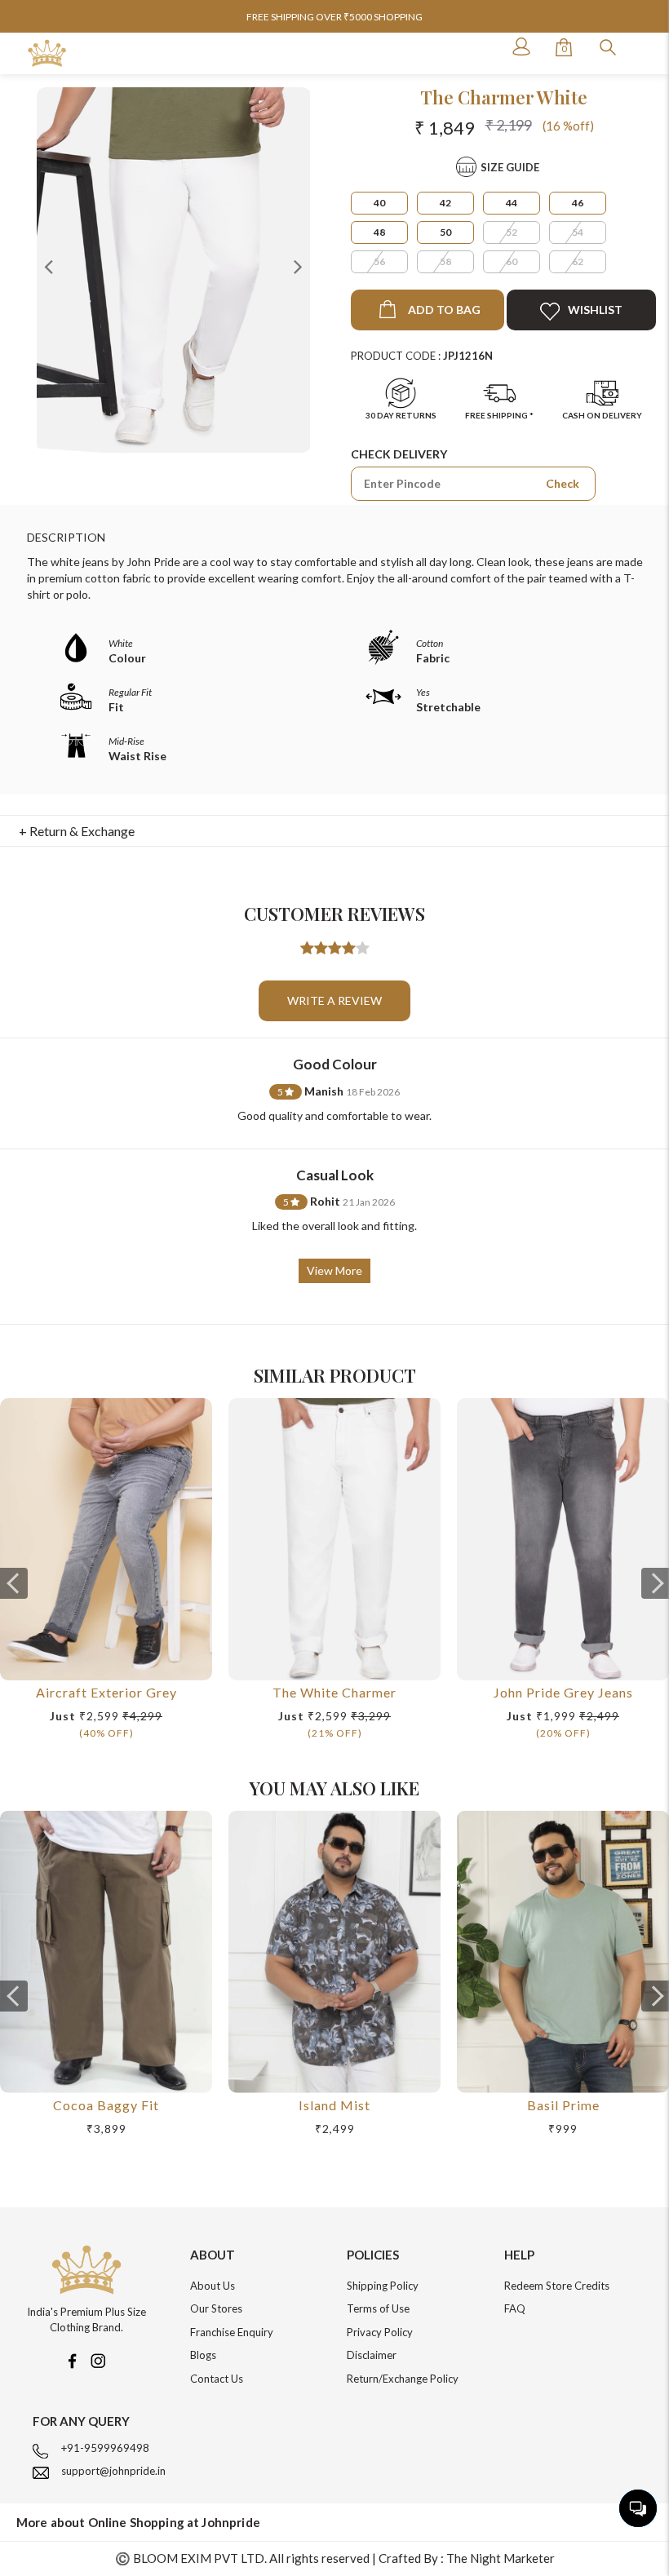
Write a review (334, 1000)
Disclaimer (372, 2355)
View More (334, 1270)
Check (563, 483)
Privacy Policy (380, 2332)
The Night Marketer (501, 2558)
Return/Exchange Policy (403, 2379)
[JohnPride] (47, 53)
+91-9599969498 (105, 2448)
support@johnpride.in (113, 2471)
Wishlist (595, 310)
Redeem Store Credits (557, 2286)
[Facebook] (72, 2359)
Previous (49, 266)
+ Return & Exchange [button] (77, 831)
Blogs (203, 2355)
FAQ (515, 2308)
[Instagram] (98, 2359)
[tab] (335, 831)
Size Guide (510, 167)
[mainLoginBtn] (520, 46)
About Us (213, 2286)
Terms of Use (378, 2308)
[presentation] (14, 1583)
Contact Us (217, 2379)
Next (298, 266)
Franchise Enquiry (232, 2332)
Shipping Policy (383, 2286)
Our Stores (216, 2308)
